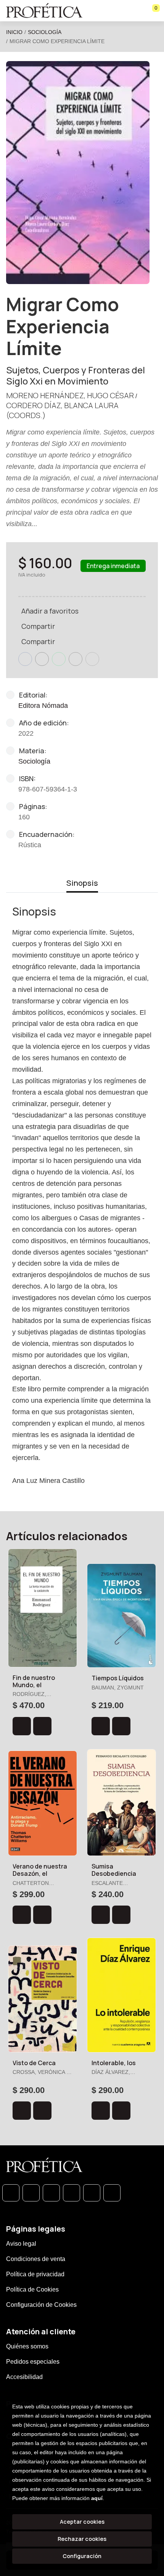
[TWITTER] (51, 2193)
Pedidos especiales (33, 2362)
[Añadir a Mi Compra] (22, 1726)
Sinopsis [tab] (82, 883)
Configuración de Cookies (41, 2305)
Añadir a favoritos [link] (50, 611)
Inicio (14, 32)
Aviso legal (21, 2244)
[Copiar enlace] (92, 659)
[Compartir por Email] (76, 659)
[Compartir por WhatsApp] (59, 659)
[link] (42, 1726)
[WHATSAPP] (11, 2193)
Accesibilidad (24, 2377)
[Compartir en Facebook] (25, 659)
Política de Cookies (32, 2289)
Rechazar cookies (82, 2539)
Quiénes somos (27, 2346)
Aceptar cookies (82, 2522)
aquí (97, 2498)
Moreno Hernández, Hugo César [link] (70, 395)
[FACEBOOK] (31, 2193)
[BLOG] (92, 2193)
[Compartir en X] (42, 659)
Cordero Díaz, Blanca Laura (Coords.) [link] (62, 410)
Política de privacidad (35, 2274)
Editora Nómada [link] (43, 706)
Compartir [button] (38, 626)
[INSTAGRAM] (72, 2193)
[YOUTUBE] (112, 2193)
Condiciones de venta (36, 2259)
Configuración (82, 2556)
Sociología (45, 32)
